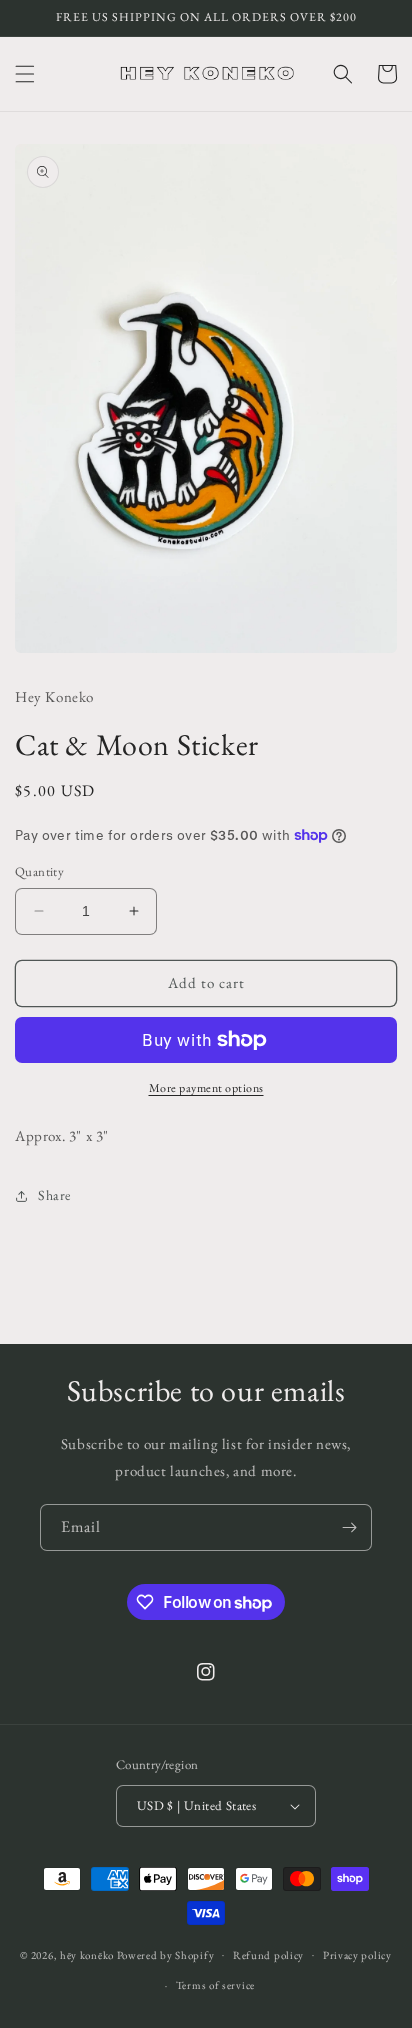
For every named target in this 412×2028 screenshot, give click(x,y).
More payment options (206, 1088)
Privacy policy (357, 1955)
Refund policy (268, 1955)
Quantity (39, 871)
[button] (25, 74)
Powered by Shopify (166, 1954)
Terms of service (215, 1985)
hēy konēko (87, 1954)
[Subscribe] (349, 1527)
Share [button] (54, 1195)
